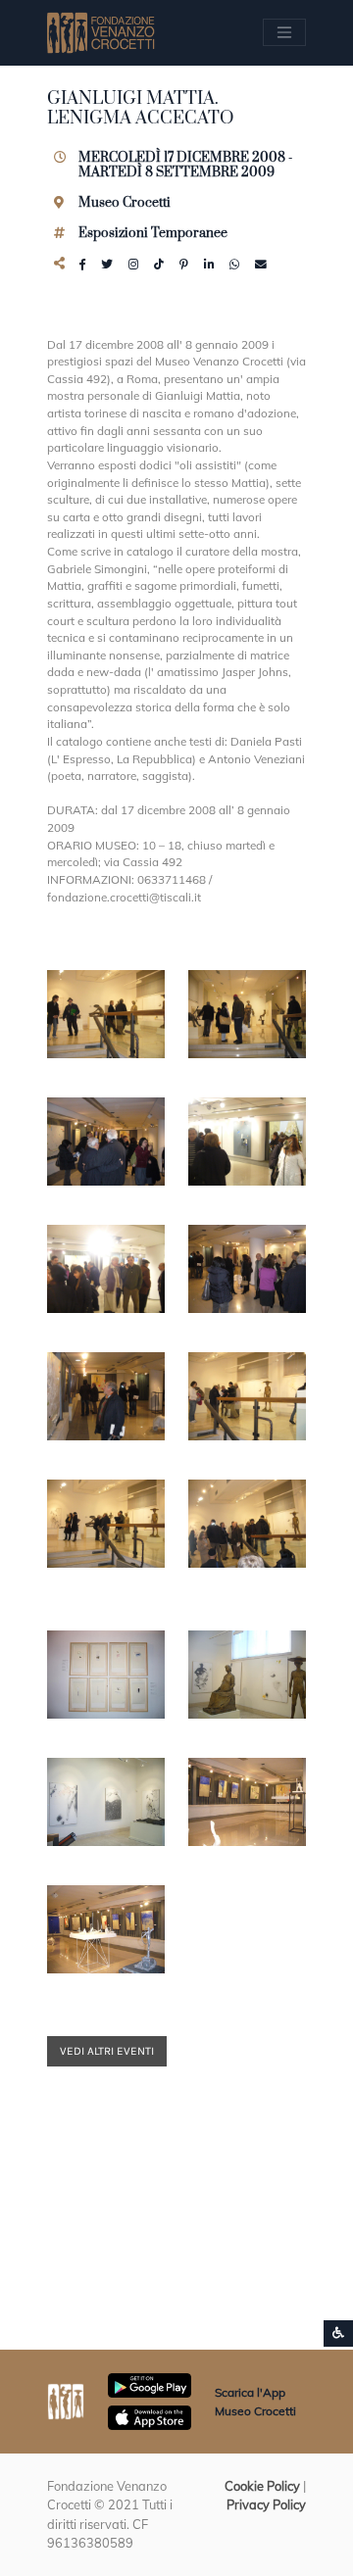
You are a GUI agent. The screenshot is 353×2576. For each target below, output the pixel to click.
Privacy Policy (266, 2504)
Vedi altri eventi (107, 2051)
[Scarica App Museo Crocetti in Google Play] (150, 2384)
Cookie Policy (262, 2486)
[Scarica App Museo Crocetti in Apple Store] (150, 2416)
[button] (106, 1014)
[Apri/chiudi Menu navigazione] (284, 32)
